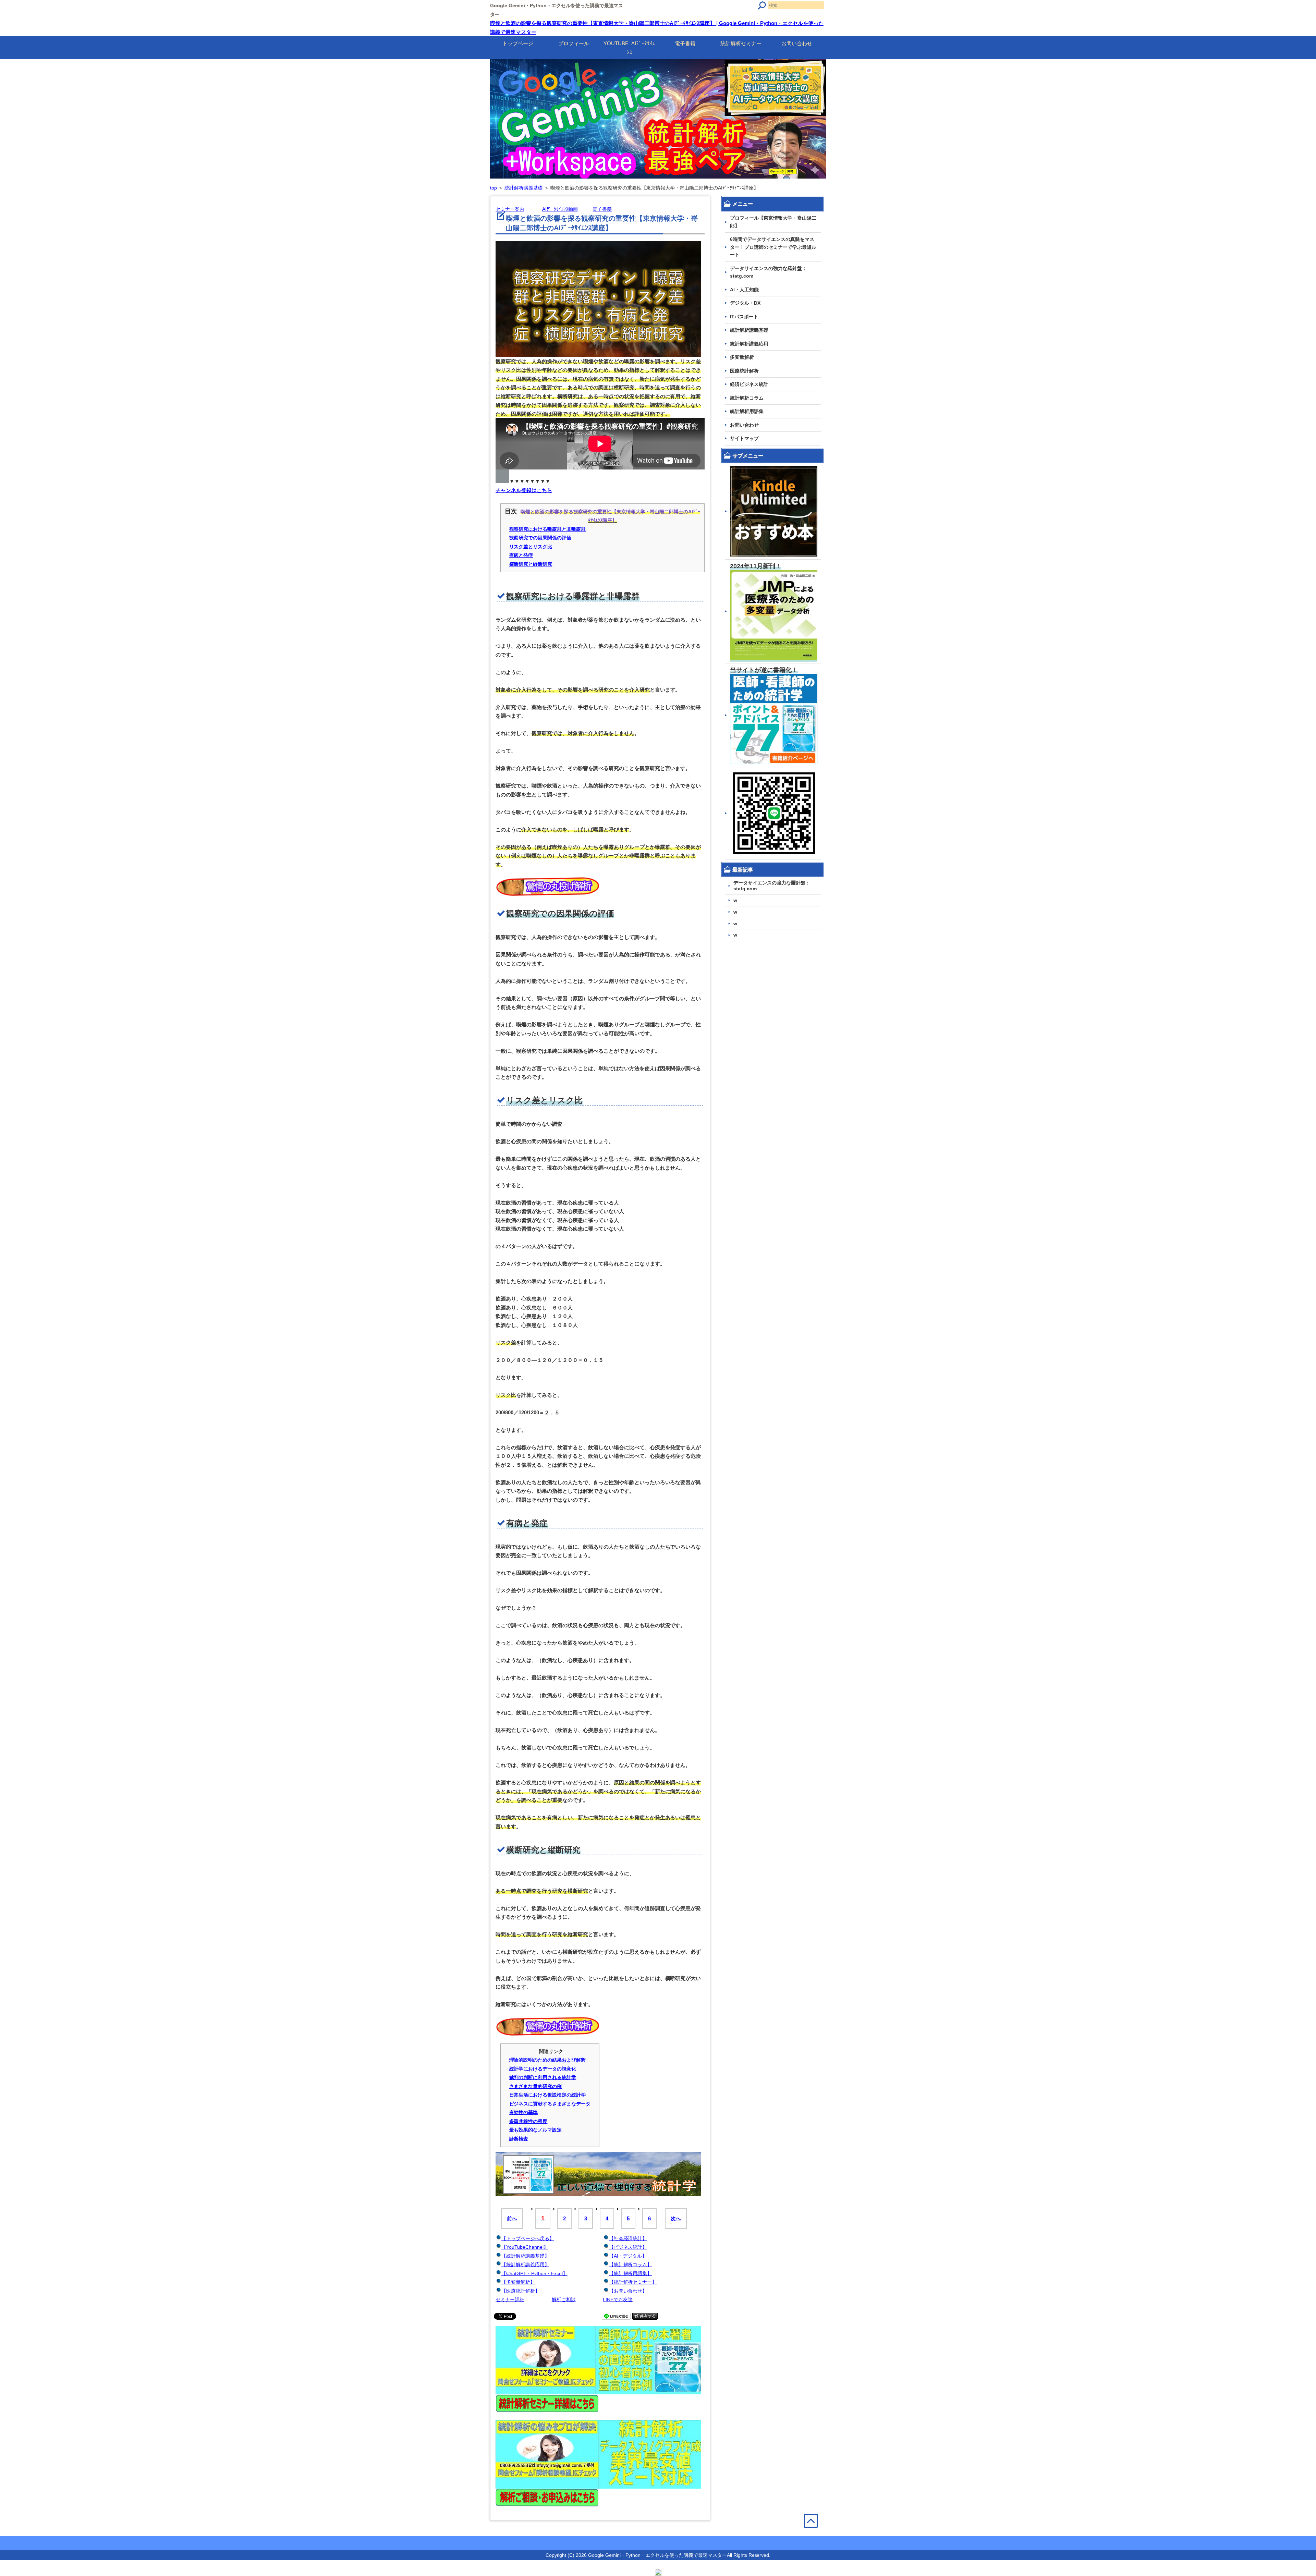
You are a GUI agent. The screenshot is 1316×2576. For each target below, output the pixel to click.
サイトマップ (744, 438)
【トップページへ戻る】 (528, 2238)
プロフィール (574, 43)
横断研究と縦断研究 (531, 564)
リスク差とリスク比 (531, 547)
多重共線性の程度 (528, 2121)
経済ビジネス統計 (749, 384)
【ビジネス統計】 (628, 2247)
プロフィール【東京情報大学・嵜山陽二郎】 (773, 222)
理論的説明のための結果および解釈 (548, 2060)
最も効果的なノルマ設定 (536, 2130)
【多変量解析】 (518, 2282)
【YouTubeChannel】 (525, 2247)
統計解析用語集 (747, 411)
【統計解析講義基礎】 (525, 2256)
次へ (676, 2218)
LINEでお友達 (618, 2299)
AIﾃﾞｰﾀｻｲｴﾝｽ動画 (560, 209)
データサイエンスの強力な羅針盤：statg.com (768, 272)
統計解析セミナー (741, 43)
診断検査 (519, 2139)
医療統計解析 (744, 371)
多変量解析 (742, 357)
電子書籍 (685, 43)
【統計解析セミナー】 (633, 2282)
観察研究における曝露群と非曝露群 (548, 529)
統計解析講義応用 (749, 344)
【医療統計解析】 (521, 2291)
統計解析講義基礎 (524, 188)
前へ (512, 2218)
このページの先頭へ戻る (815, 2535)
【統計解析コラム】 (631, 2264)
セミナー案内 (510, 209)
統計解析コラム (747, 398)
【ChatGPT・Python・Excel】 (534, 2273)
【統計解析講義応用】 (525, 2264)
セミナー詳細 (510, 2299)
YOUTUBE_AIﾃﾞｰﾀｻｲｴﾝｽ (629, 48)
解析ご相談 (564, 2299)
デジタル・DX (745, 303)
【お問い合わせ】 (628, 2291)
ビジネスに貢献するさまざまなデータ (550, 2104)
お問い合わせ (797, 43)
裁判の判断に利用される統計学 (543, 2077)
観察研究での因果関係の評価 (540, 538)
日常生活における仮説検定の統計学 (548, 2095)
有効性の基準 (524, 2112)
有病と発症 (521, 555)
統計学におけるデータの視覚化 (543, 2069)
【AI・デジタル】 (628, 2256)
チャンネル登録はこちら (524, 490)
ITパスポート (744, 317)
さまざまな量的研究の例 (536, 2086)
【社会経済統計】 (628, 2238)
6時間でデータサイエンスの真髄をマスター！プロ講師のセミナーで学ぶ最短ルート (773, 247)
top (493, 188)
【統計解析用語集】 (631, 2273)
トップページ (518, 43)
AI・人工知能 (744, 290)
